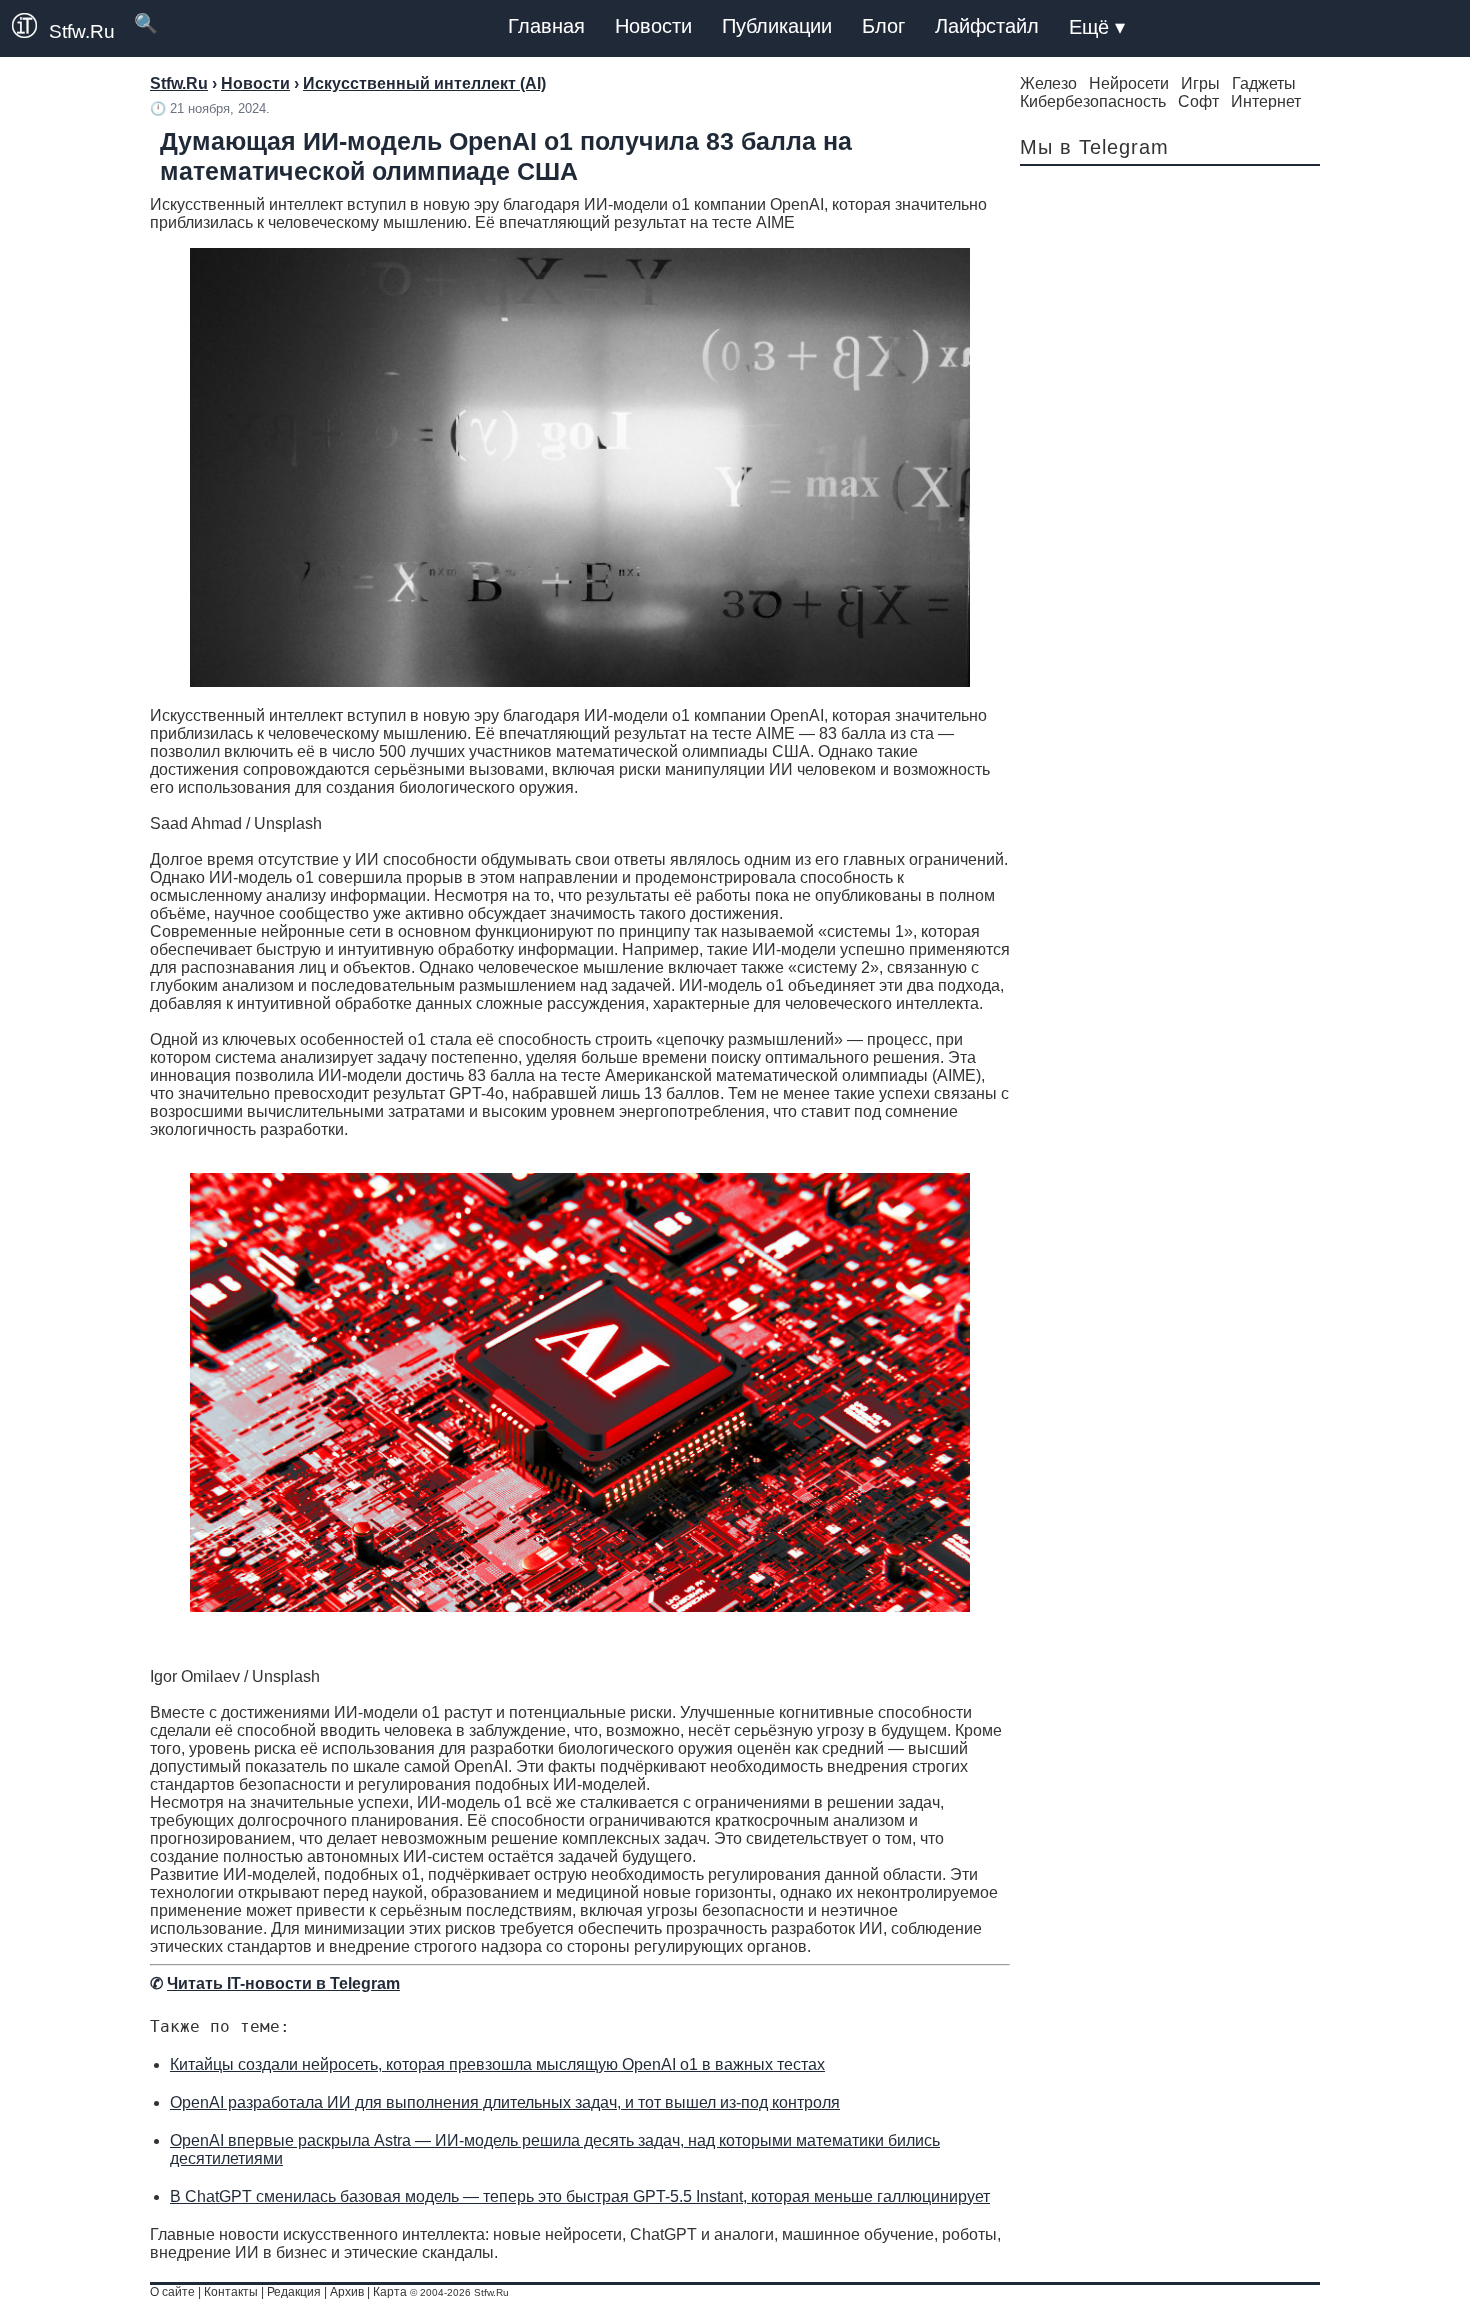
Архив (347, 2292)
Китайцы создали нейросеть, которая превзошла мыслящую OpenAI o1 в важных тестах (497, 2064)
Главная (546, 26)
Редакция (294, 2292)
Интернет (1266, 101)
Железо (1048, 83)
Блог (883, 26)
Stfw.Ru (82, 31)
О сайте (172, 2292)
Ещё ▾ (1097, 27)
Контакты (231, 2292)
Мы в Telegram (1094, 147)
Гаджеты (1264, 83)
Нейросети (1129, 83)
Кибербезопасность (1093, 101)
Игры (1200, 83)
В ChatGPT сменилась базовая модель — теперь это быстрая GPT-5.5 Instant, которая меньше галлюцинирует (580, 2196)
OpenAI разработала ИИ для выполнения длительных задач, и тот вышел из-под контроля (505, 2102)
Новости (653, 26)
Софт (1198, 101)
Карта (390, 2292)
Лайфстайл (987, 26)
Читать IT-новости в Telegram (283, 1983)
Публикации (777, 26)
